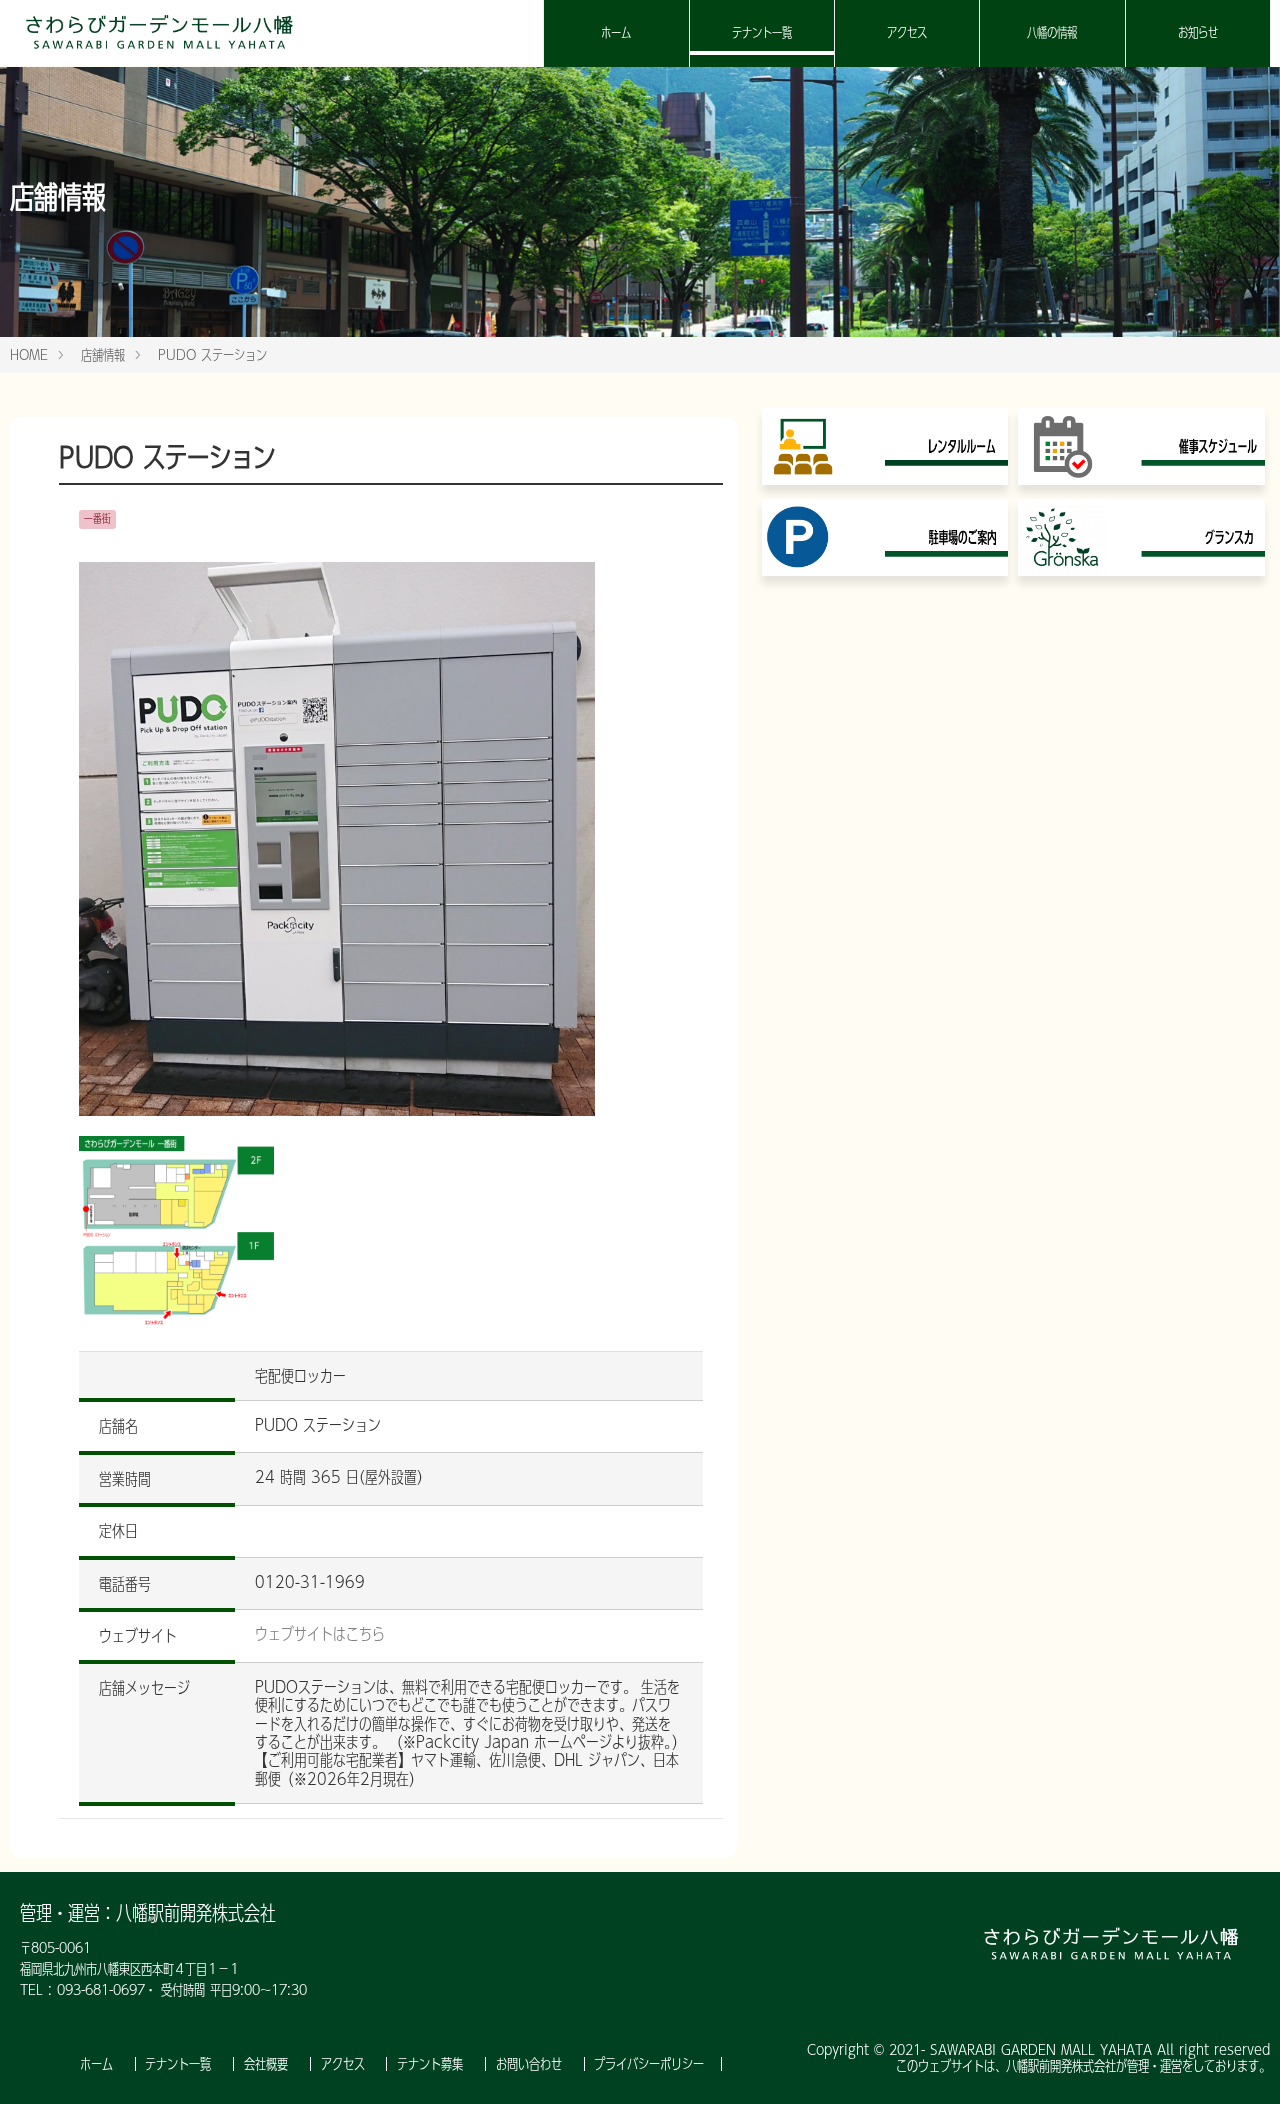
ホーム (616, 32)
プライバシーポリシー (649, 2064)
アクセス (907, 32)
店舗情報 (103, 355)
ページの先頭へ (1238, 2062)
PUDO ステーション (212, 355)
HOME (29, 355)
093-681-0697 (101, 1990)
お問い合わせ (531, 2064)
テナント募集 (432, 2064)
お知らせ (1198, 32)
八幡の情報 (1052, 32)
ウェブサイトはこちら (320, 1634)
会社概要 (268, 2064)
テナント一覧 (762, 32)
